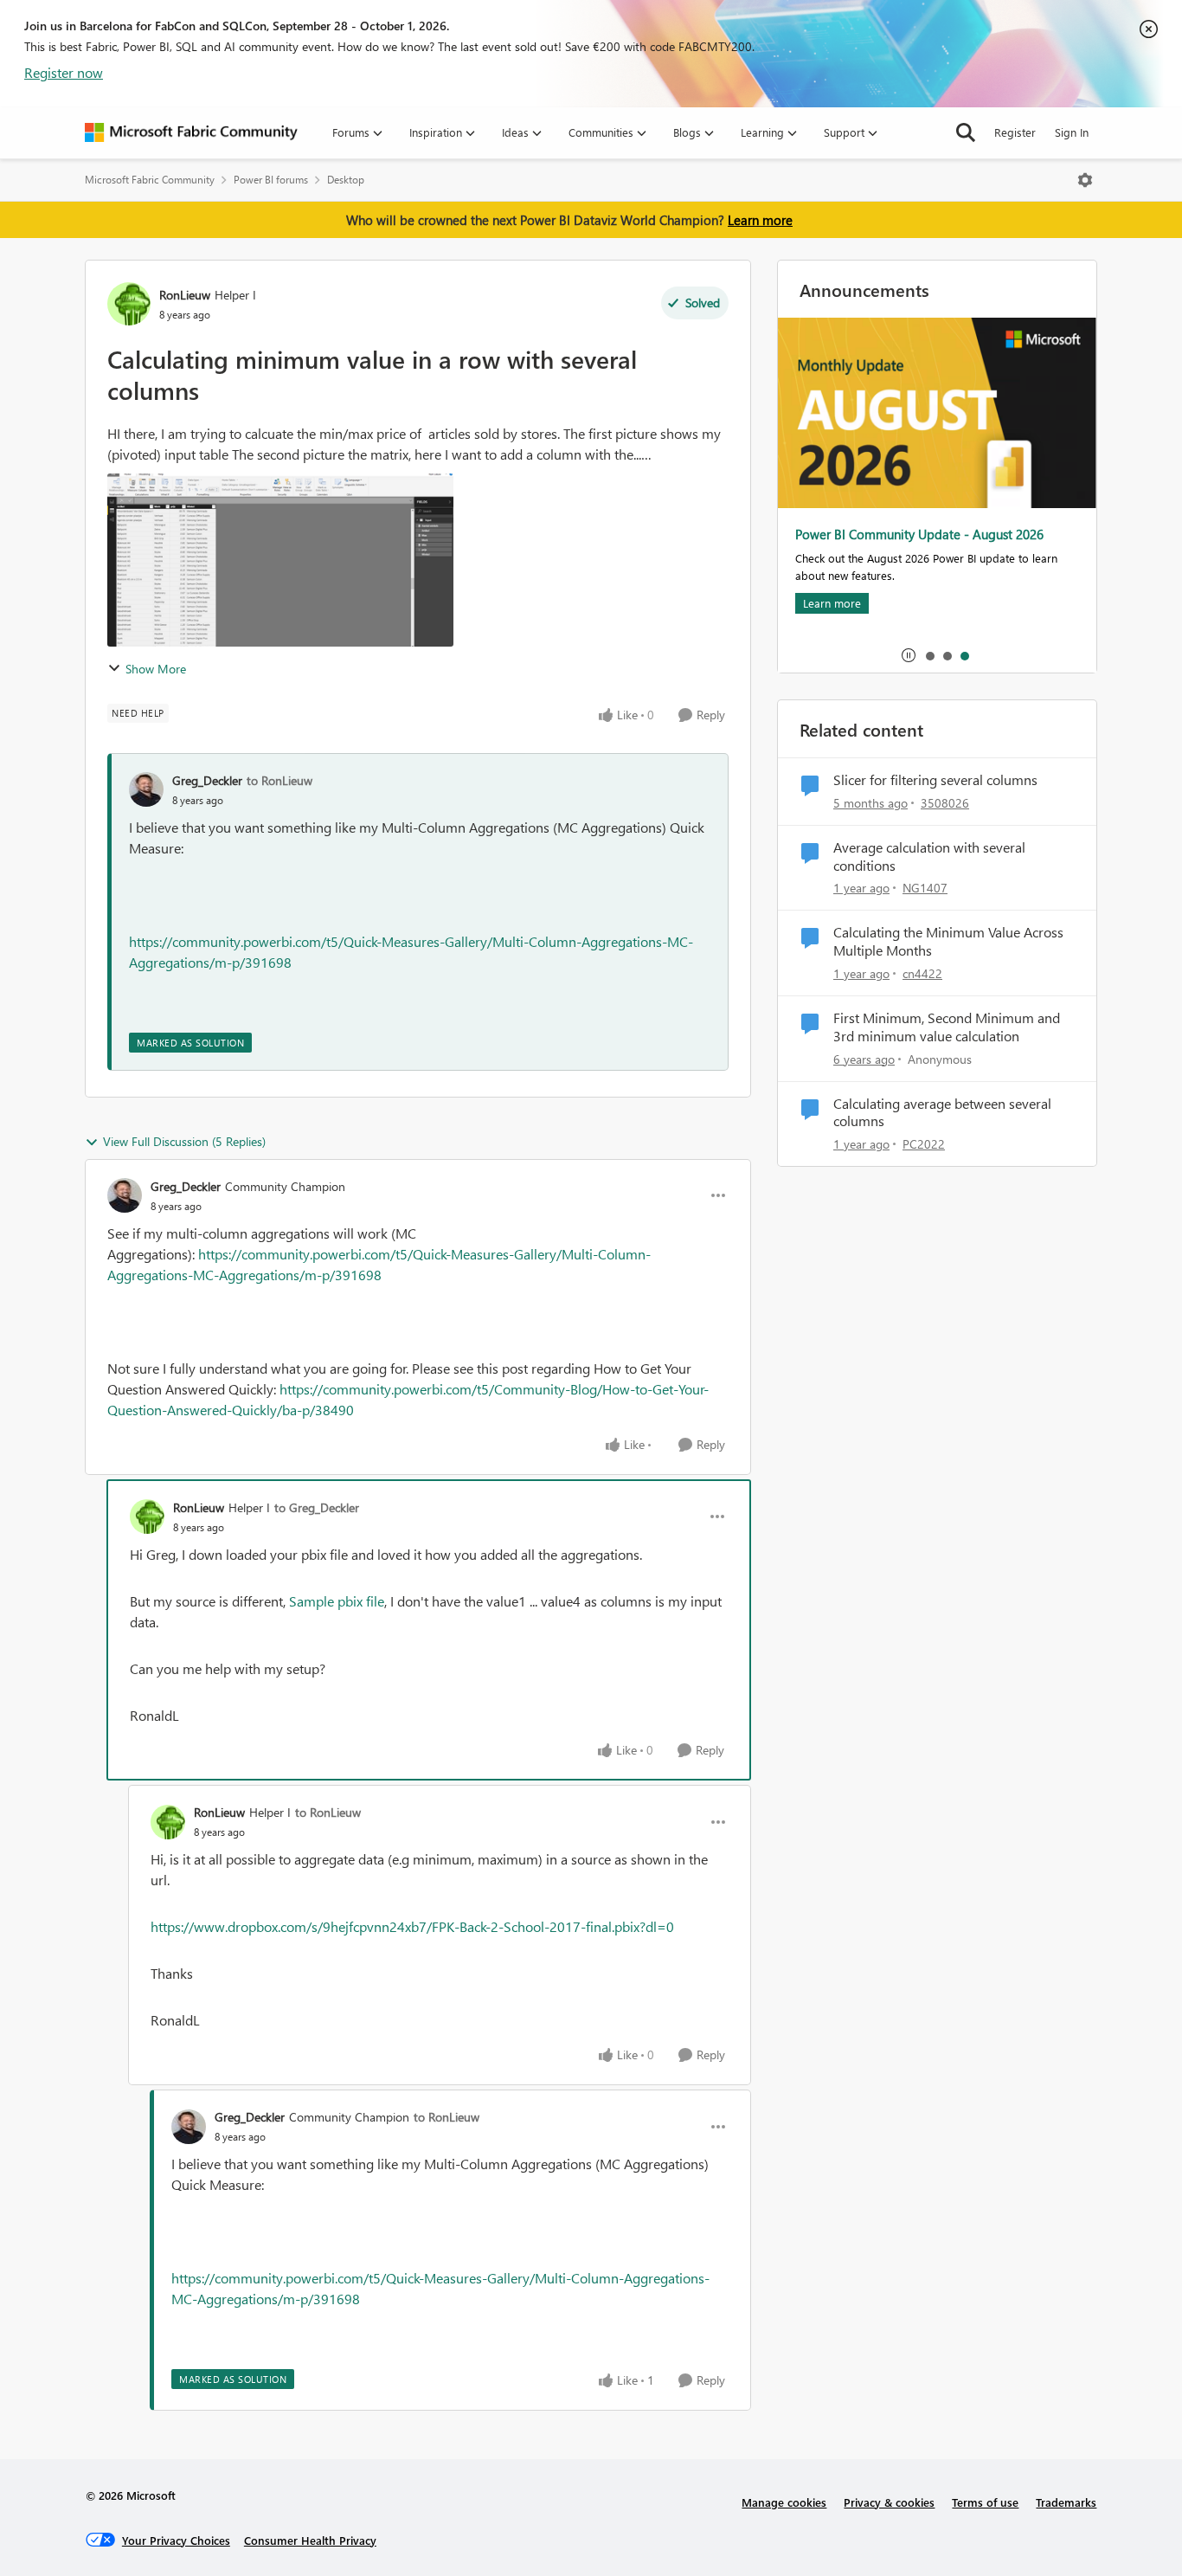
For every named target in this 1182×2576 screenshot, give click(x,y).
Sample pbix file (337, 1601)
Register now (64, 72)
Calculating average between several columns (942, 1113)
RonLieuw (185, 295)
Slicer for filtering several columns (935, 780)
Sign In (1072, 132)
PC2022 (924, 1144)
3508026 (945, 803)
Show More (156, 669)
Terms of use (985, 2502)
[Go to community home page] (191, 132)
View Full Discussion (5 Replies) (184, 1141)
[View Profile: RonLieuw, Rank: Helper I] (129, 304)
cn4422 (922, 973)
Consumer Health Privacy (310, 2540)
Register (1015, 132)
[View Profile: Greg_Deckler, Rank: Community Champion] (125, 1195)
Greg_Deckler (207, 780)
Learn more (760, 220)
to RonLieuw (279, 780)
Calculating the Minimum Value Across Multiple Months (948, 941)
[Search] (966, 132)
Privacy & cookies (889, 2502)
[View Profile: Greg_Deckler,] (146, 789)
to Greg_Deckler (317, 1507)
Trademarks (1066, 2502)
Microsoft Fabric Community (150, 180)
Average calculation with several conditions (929, 857)
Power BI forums (271, 180)
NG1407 (925, 888)
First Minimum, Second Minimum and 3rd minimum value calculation (947, 1027)
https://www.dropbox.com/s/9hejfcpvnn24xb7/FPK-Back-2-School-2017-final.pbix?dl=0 (412, 1926)
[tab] (929, 655)
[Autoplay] (909, 655)
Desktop (346, 180)
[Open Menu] (1085, 180)
